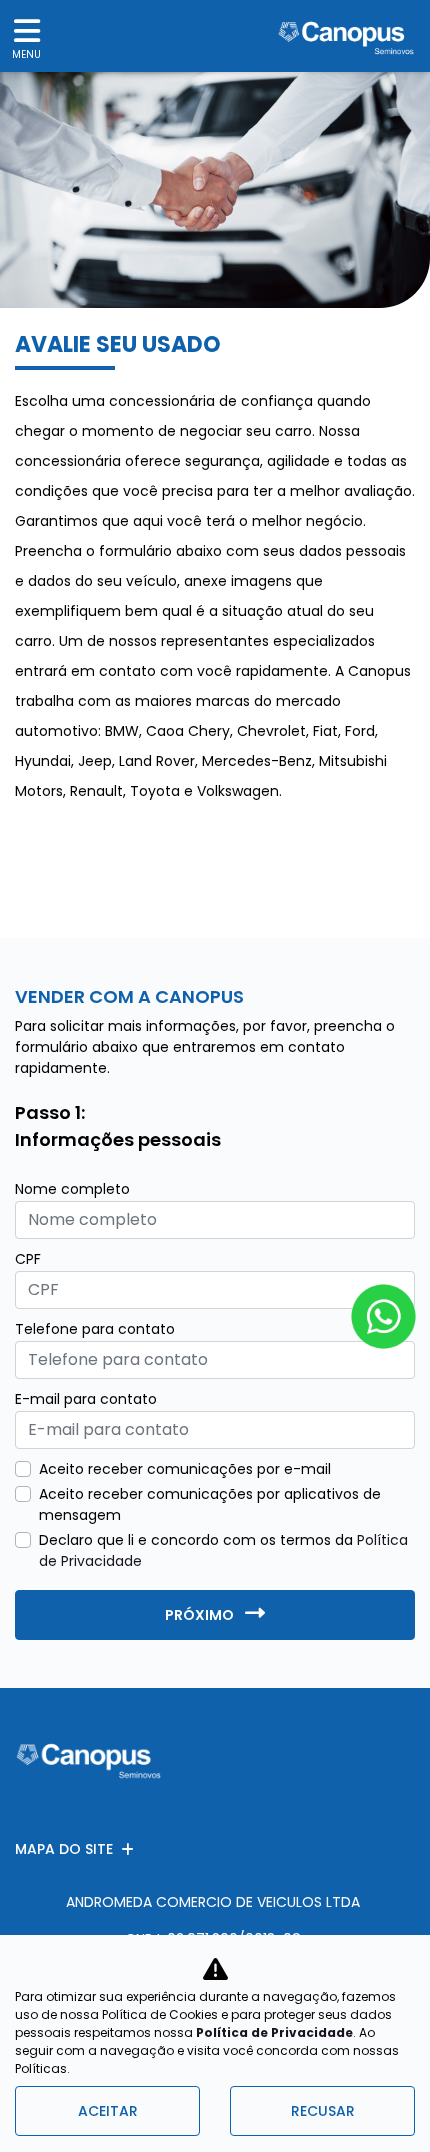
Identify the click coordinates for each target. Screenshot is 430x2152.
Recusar (323, 2111)
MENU (26, 54)
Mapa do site (64, 1849)
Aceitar (108, 2111)
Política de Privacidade (274, 2032)
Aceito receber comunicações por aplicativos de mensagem (210, 1504)
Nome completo (72, 1189)
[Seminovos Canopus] (346, 36)
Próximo (201, 1615)
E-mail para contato (86, 1399)
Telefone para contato (95, 1329)
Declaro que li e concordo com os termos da (223, 1550)
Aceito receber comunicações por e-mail (185, 1469)
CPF (28, 1259)
